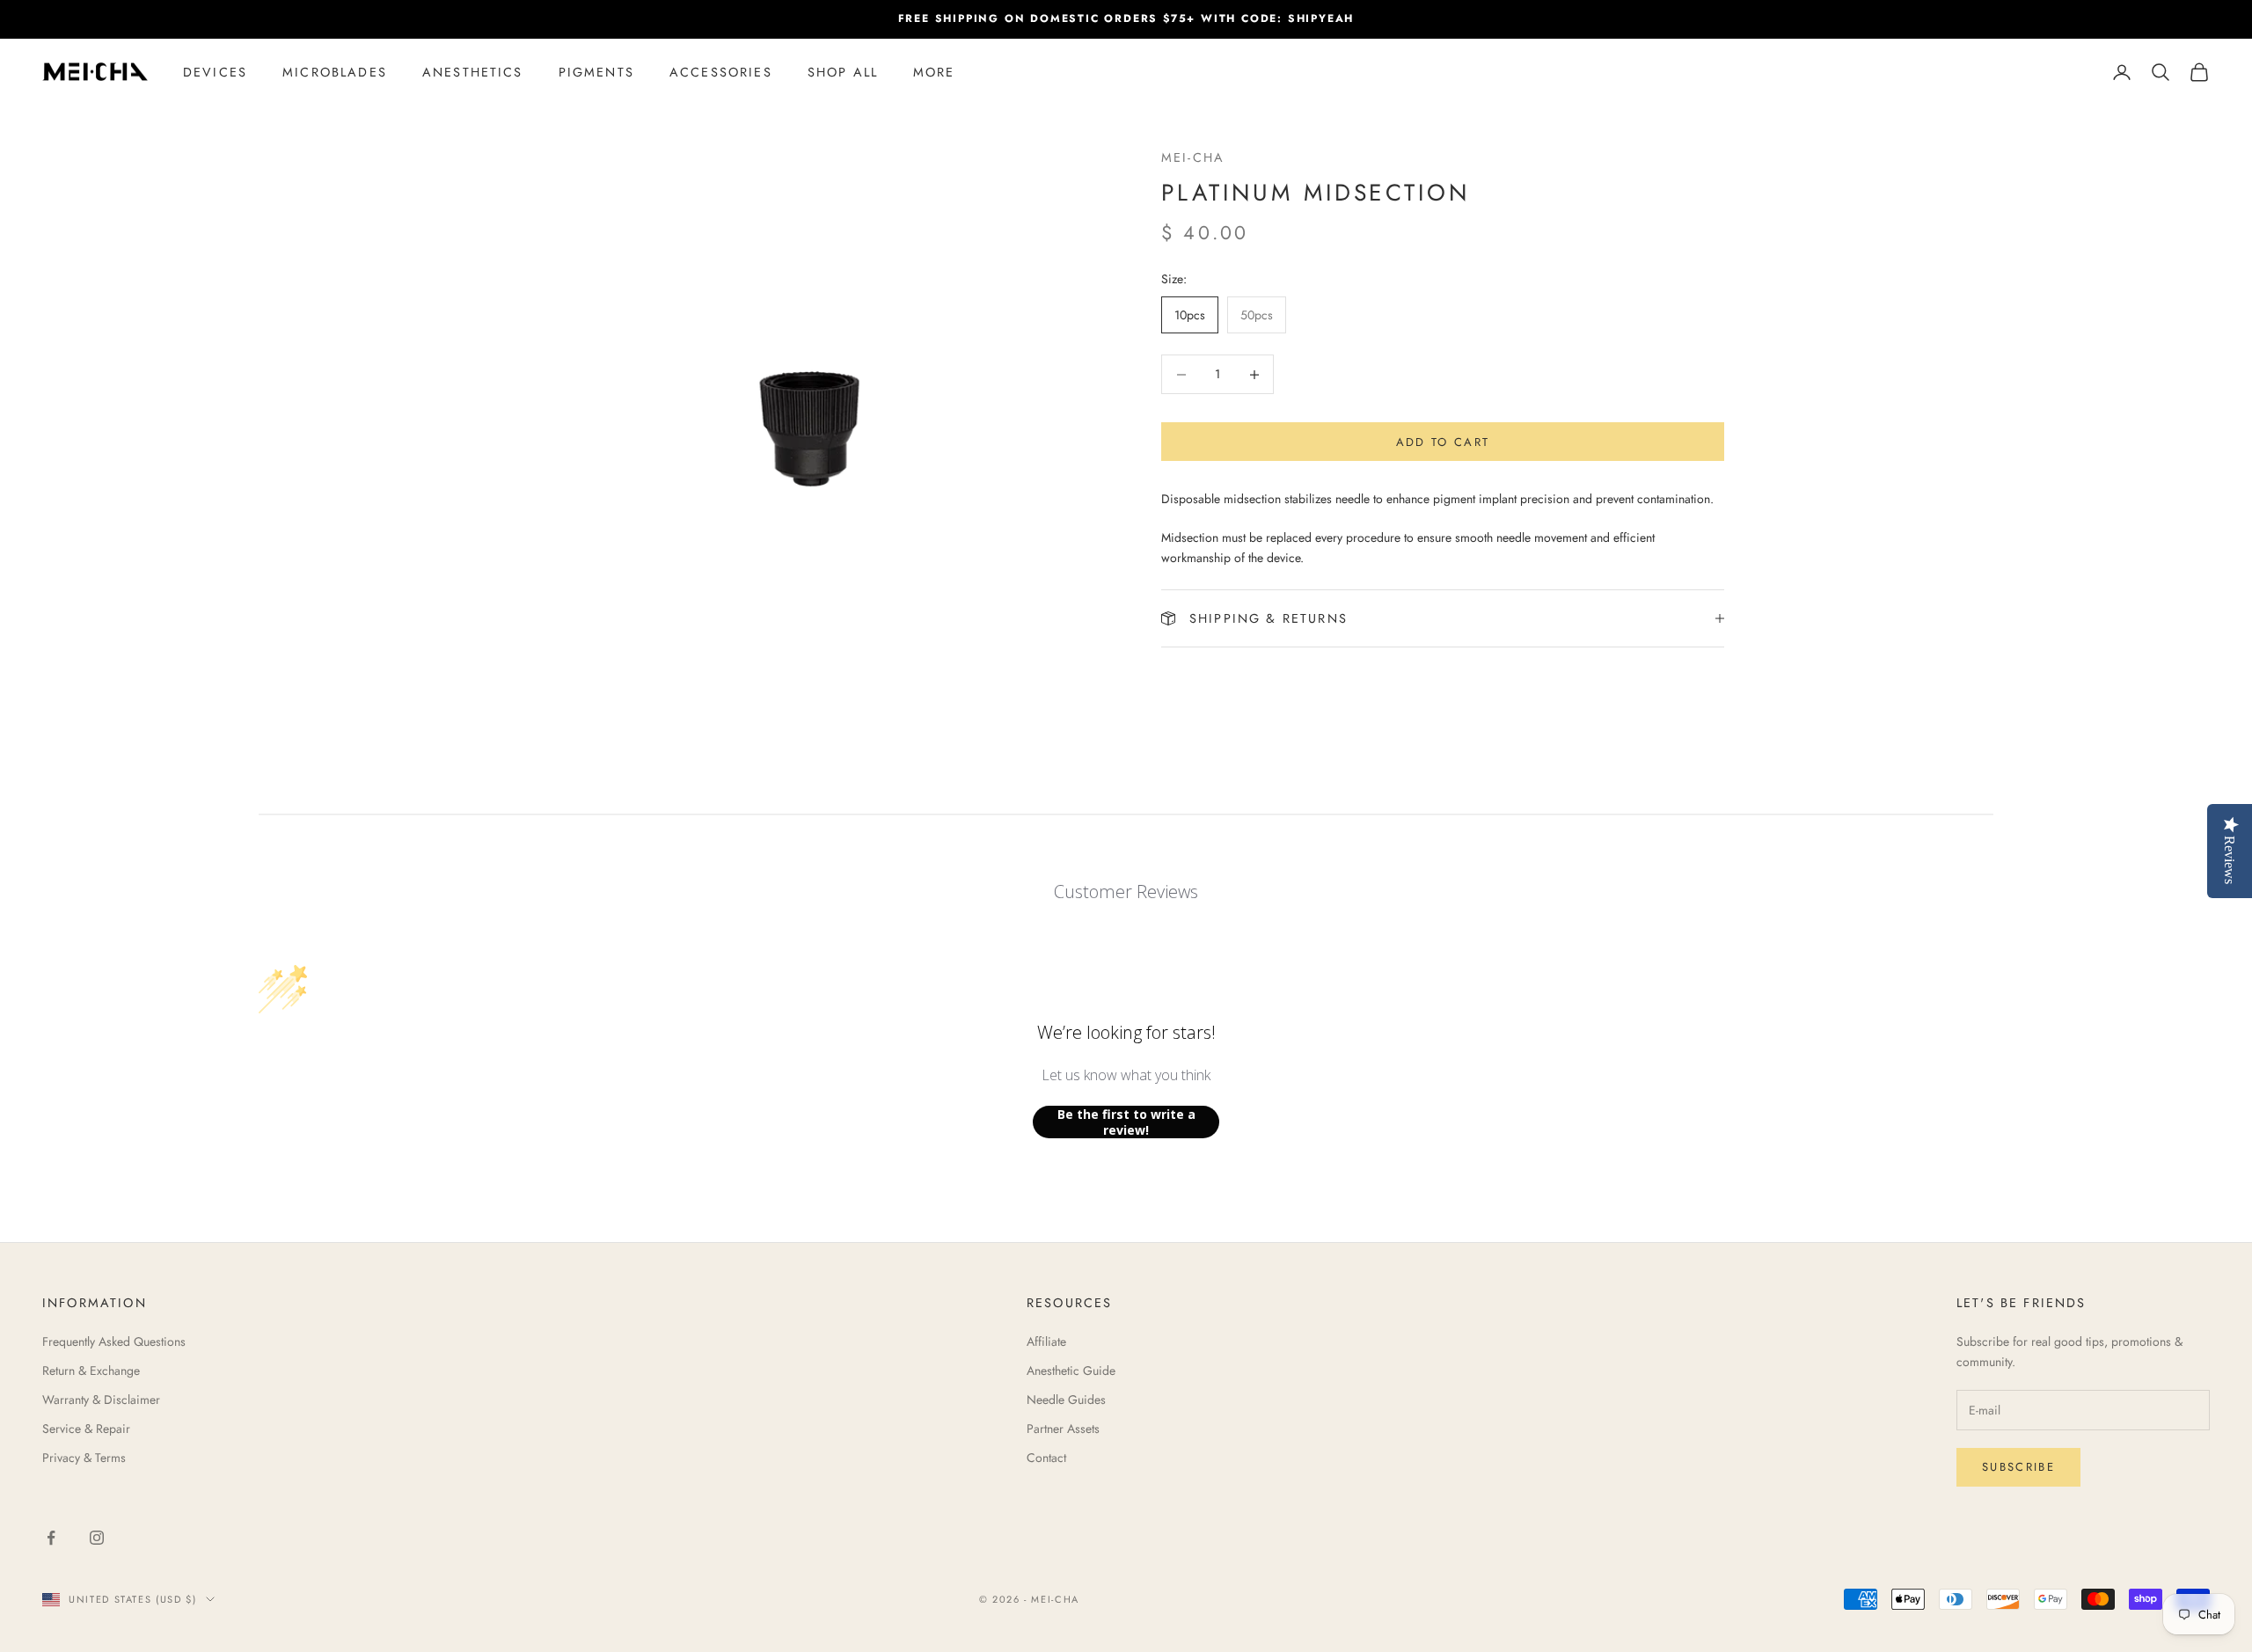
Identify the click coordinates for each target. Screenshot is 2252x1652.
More (934, 72)
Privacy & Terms (84, 1458)
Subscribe (2018, 1467)
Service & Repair (86, 1429)
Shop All (843, 72)
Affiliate (1046, 1341)
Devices (215, 72)
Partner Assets (1063, 1429)
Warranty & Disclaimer (101, 1400)
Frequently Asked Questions (114, 1341)
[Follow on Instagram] (97, 1538)
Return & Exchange (91, 1371)
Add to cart (1443, 442)
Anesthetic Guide (1071, 1371)
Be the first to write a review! (1126, 1122)
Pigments (596, 72)
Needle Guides (1066, 1400)
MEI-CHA (1193, 157)
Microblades (335, 72)
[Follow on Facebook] (51, 1538)
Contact (1046, 1458)
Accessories (721, 72)
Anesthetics (473, 72)
